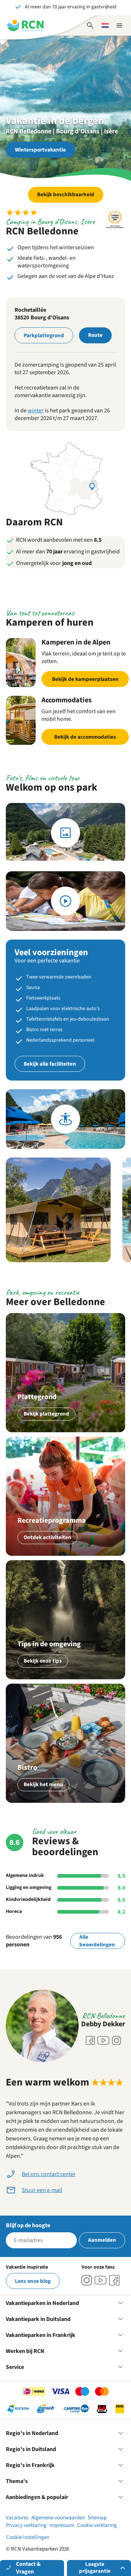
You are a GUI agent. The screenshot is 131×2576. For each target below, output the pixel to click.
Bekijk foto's (65, 833)
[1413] (87, 2280)
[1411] (114, 2280)
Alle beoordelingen (97, 1941)
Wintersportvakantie (40, 150)
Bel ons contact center (49, 2174)
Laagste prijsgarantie (95, 2568)
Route (95, 335)
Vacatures (17, 2518)
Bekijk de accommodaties (85, 737)
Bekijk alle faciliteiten (50, 1064)
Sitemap (97, 2518)
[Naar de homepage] (25, 25)
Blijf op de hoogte (28, 2225)
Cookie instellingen (28, 2537)
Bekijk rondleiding (65, 1119)
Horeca (14, 1911)
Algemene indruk (25, 1876)
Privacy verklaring (26, 2525)
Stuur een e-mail (42, 2190)
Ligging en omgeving (29, 1887)
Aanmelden (102, 2240)
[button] (58, 1210)
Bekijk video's (65, 901)
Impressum (62, 2525)
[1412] (100, 2280)
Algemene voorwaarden (58, 2518)
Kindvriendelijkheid (28, 1899)
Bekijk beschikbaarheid (66, 195)
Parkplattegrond (44, 336)
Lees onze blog (33, 2281)
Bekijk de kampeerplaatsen (85, 679)
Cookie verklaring (97, 2525)
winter (36, 411)
